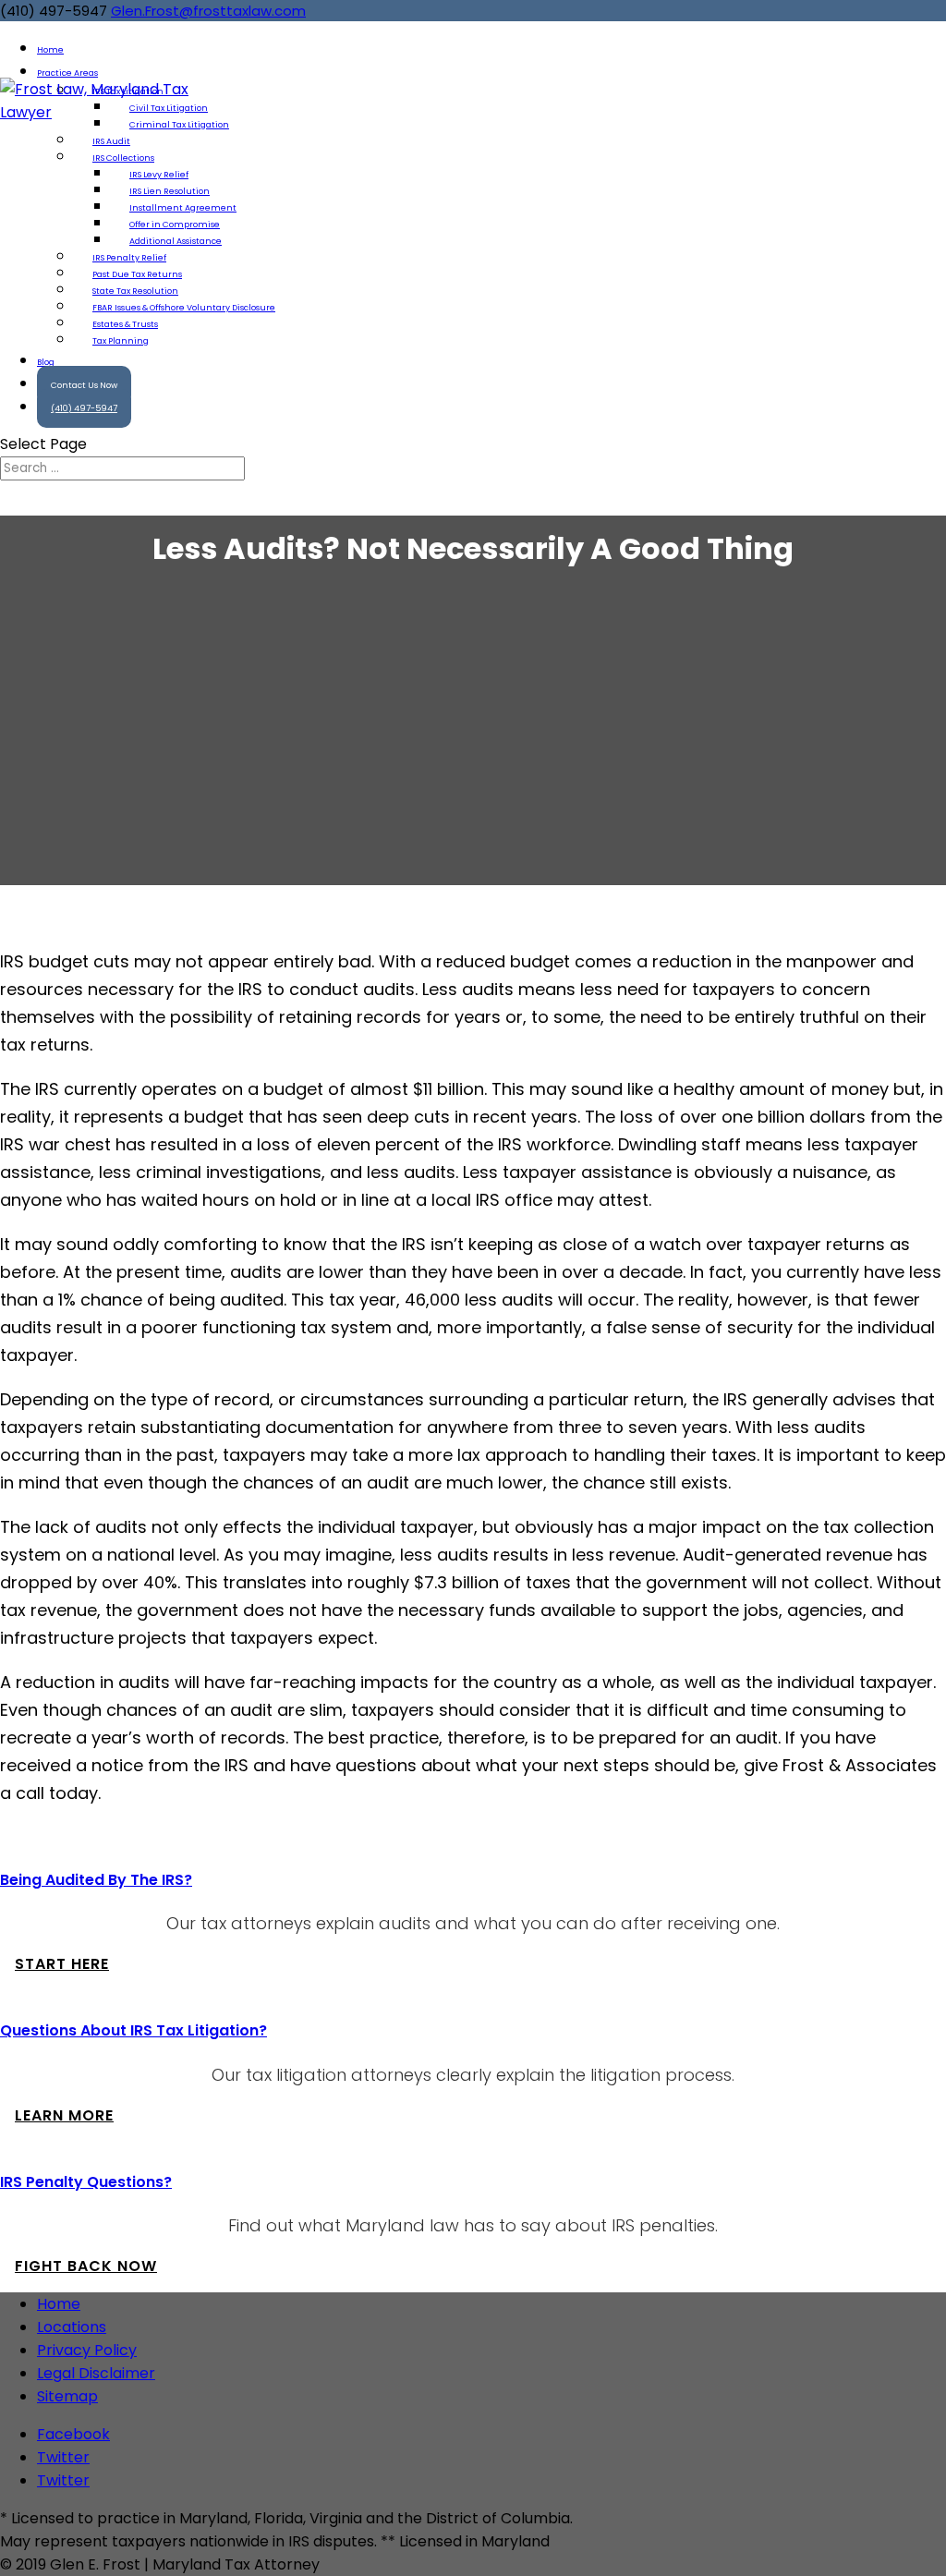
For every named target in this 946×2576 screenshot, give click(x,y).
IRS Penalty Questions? (86, 2182)
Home (59, 2304)
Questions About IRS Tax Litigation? (133, 2030)
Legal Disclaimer (96, 2373)
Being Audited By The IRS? (96, 1880)
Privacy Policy (87, 2350)
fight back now (86, 2266)
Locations (72, 2327)
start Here (62, 1964)
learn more (64, 2115)
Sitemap (67, 2396)
